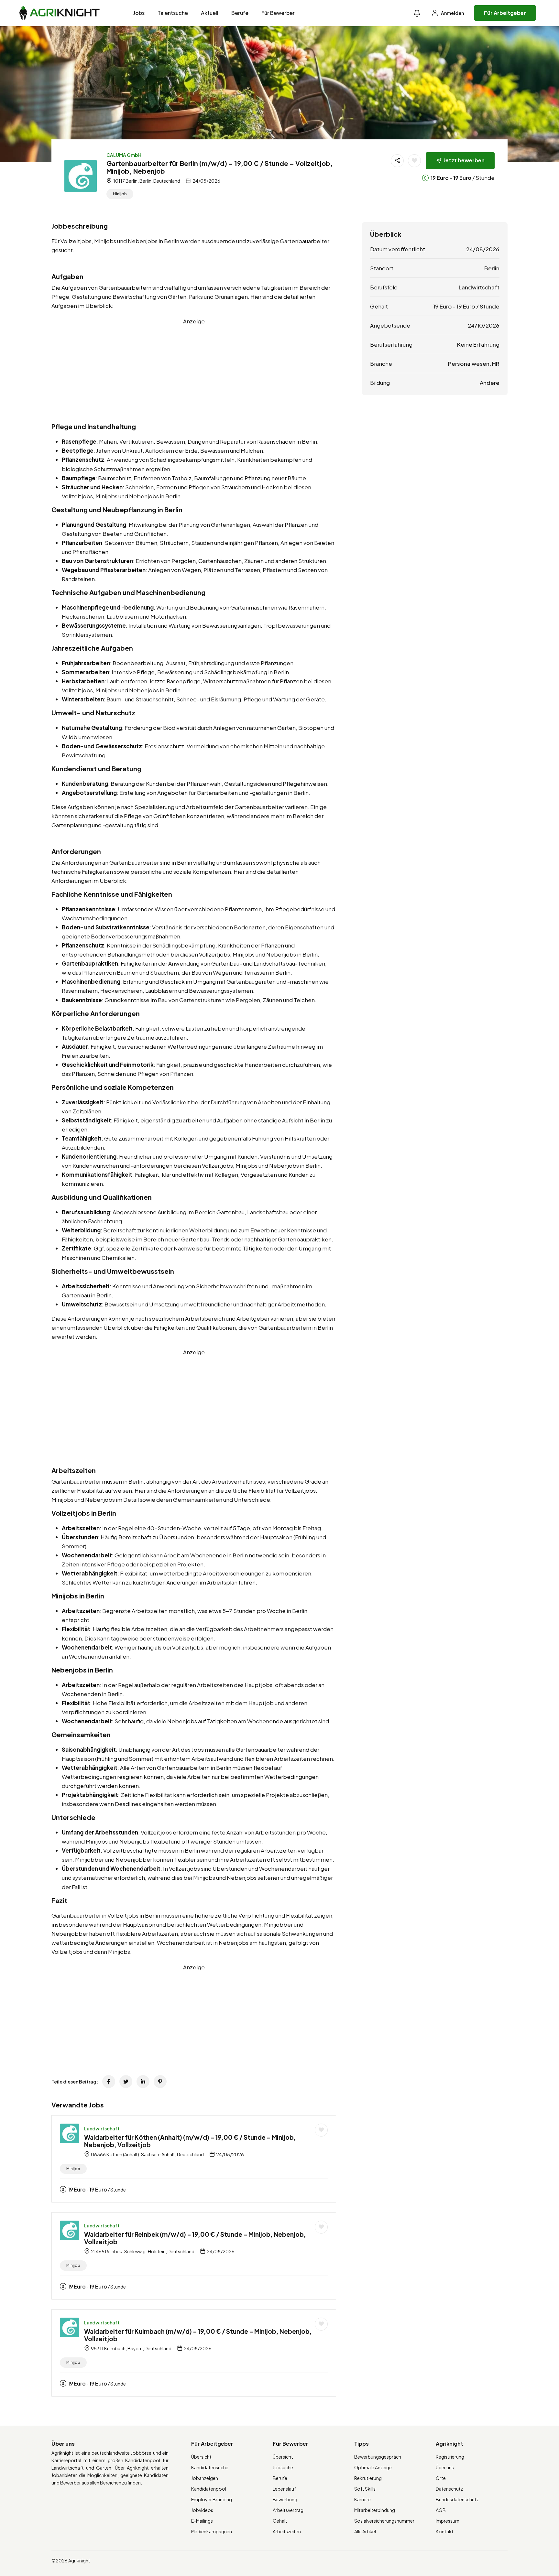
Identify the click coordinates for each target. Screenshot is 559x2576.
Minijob (120, 194)
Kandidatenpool (209, 2489)
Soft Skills (365, 2489)
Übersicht (201, 2457)
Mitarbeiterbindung (375, 2510)
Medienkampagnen (212, 2531)
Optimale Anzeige (373, 2467)
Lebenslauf (284, 2489)
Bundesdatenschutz (457, 2499)
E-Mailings (202, 2521)
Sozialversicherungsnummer (384, 2521)
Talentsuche (173, 13)
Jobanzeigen (205, 2478)
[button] (417, 13)
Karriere (362, 2499)
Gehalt (280, 2521)
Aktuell (210, 13)
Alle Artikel (365, 2531)
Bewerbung (285, 2499)
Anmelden (452, 13)
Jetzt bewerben (464, 160)
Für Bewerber (278, 13)
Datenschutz (449, 2489)
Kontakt (445, 2531)
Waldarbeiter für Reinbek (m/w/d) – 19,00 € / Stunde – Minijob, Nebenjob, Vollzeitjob (195, 2238)
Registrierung (450, 2457)
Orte (441, 2478)
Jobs (139, 13)
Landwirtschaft (102, 2128)
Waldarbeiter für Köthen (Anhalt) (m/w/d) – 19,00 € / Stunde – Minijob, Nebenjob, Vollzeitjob (190, 2141)
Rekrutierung (368, 2478)
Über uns (445, 2467)
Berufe (240, 13)
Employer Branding (212, 2499)
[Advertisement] (194, 371)
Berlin (492, 268)
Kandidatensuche (210, 2467)
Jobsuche (283, 2467)
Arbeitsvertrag (288, 2510)
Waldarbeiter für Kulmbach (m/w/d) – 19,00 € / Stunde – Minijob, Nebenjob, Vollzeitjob (198, 2335)
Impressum (448, 2521)
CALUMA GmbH (124, 155)
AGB (441, 2510)
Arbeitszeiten (287, 2531)
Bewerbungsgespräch (378, 2457)
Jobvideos (202, 2510)
